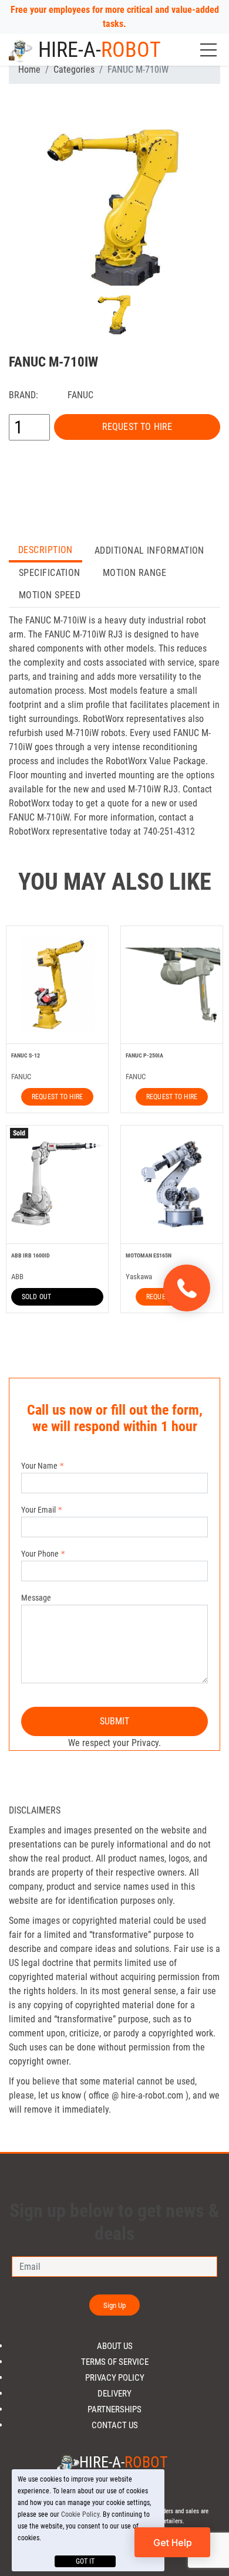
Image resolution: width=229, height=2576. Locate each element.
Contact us (115, 2426)
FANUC (80, 395)
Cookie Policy (80, 2514)
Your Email (38, 1510)
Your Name (39, 1466)
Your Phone (40, 1554)
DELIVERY (114, 2394)
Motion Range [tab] (134, 573)
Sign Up (115, 2305)
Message (36, 1598)
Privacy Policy (115, 2378)
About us (115, 2346)
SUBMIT (115, 1721)
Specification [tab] (50, 573)
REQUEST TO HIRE (137, 427)
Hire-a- (100, 50)
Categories (74, 70)
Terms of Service (115, 2362)
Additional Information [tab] (149, 550)
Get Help (173, 2543)
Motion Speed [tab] (50, 595)
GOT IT (85, 2561)
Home (29, 70)
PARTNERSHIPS (114, 2410)
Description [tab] (46, 550)
